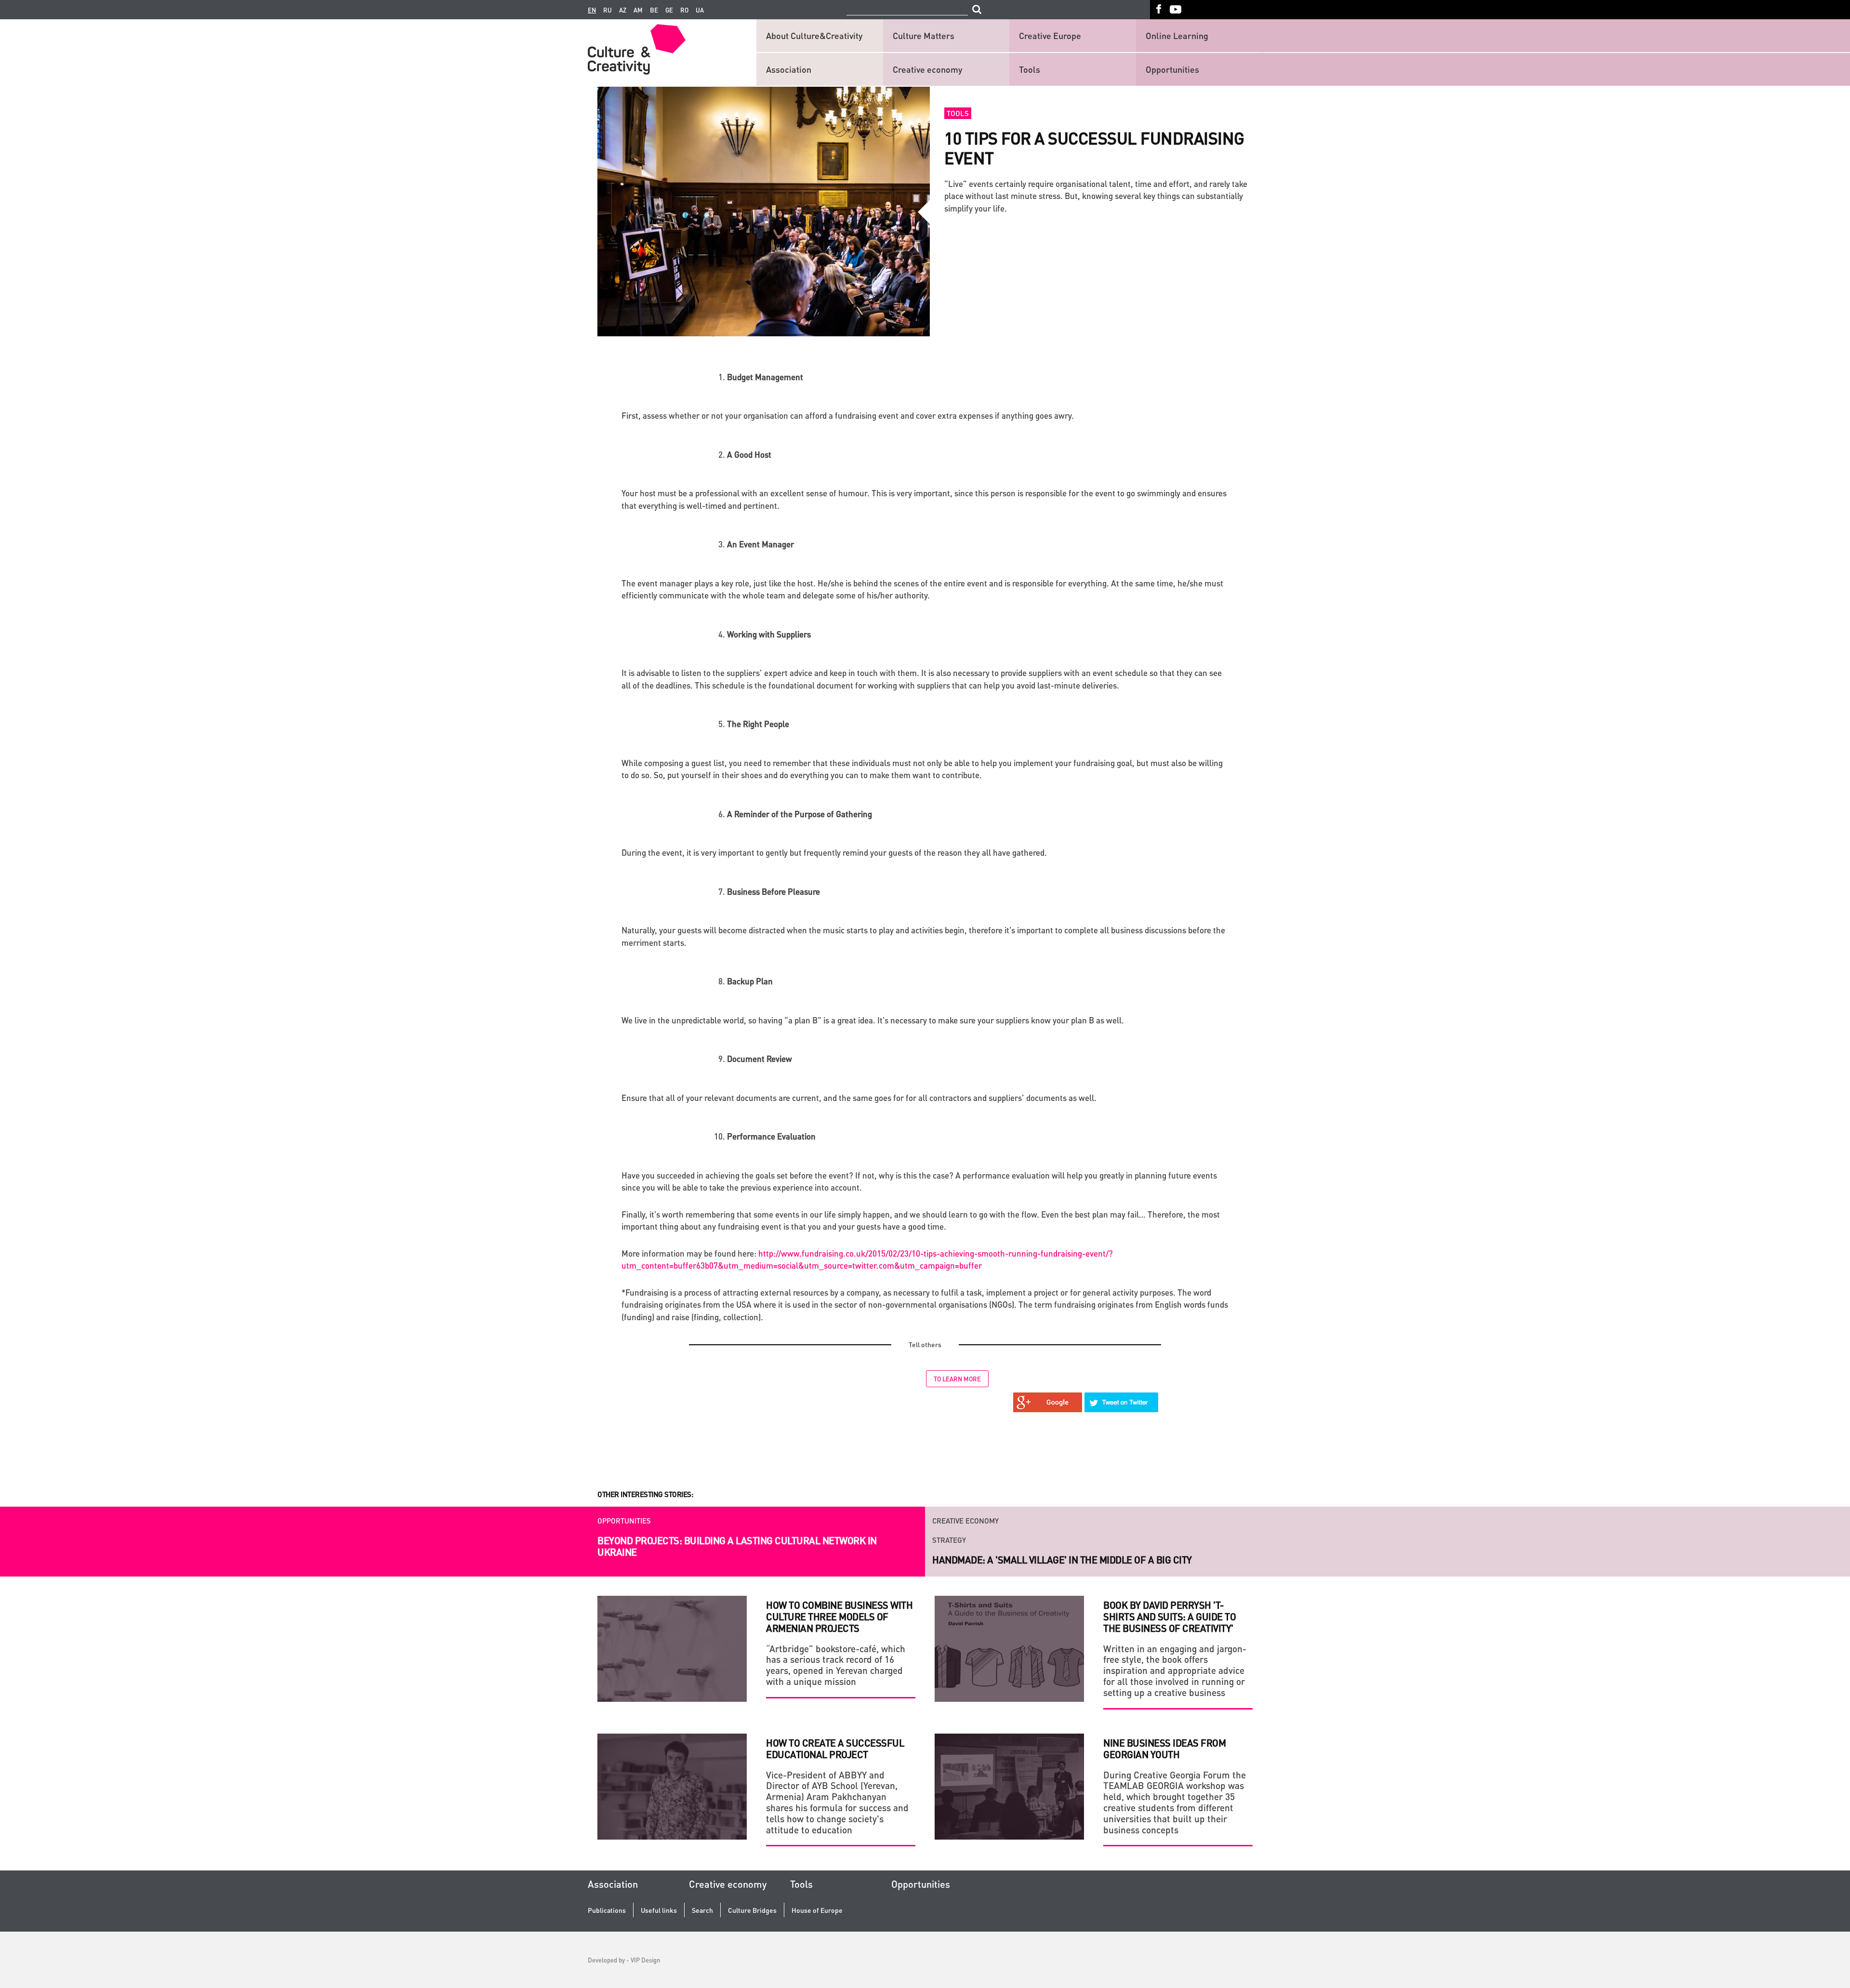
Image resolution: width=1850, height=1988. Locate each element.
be (654, 10)
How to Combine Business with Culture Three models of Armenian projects (839, 1617)
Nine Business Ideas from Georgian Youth (1164, 1749)
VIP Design (645, 1960)
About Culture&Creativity (814, 35)
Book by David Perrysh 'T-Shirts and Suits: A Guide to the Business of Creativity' (1169, 1617)
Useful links (659, 1910)
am (638, 10)
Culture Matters (924, 35)
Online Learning (1177, 35)
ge (669, 10)
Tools (1030, 69)
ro (684, 10)
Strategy (949, 1521)
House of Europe (817, 1910)
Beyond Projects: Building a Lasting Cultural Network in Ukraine (737, 1546)
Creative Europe (1050, 35)
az (623, 10)
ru (608, 10)
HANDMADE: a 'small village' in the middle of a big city (1062, 1540)
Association (789, 69)
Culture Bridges (752, 1910)
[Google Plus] (1048, 1402)
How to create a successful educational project (835, 1749)
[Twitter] (1122, 1402)
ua (700, 10)
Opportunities (1172, 69)
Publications (607, 1910)
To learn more (957, 1379)
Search (702, 1910)
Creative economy (927, 69)
